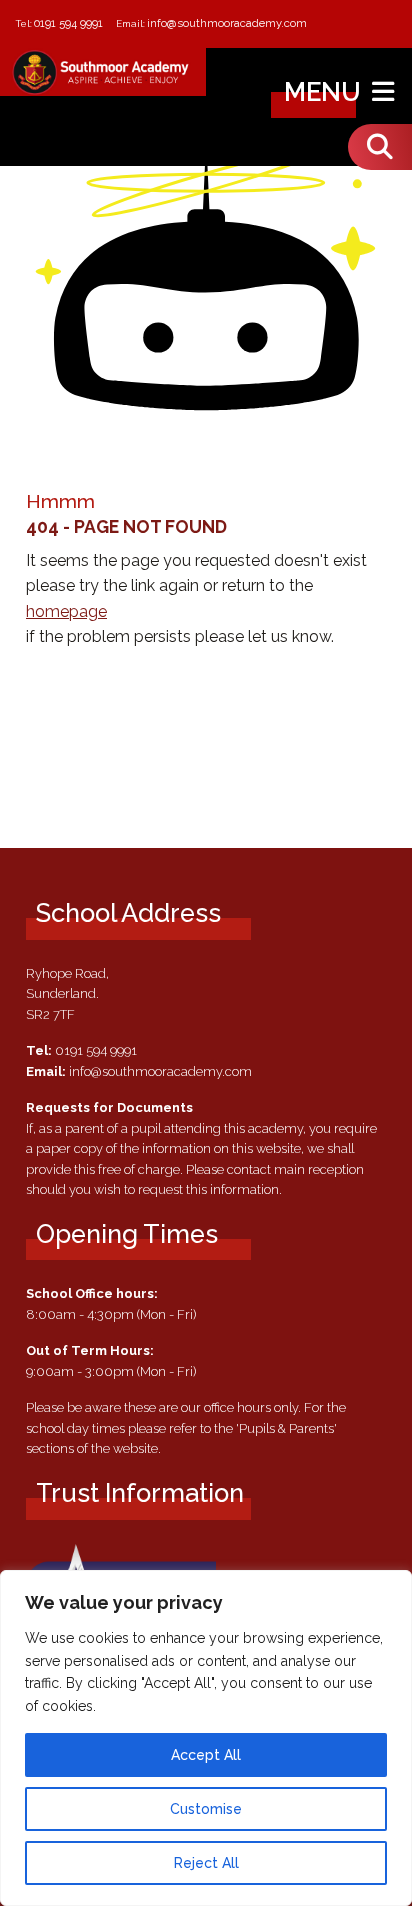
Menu (325, 92)
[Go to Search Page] (380, 147)
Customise (206, 1809)
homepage (66, 611)
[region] (206, 1738)
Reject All (206, 1863)
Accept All (206, 1755)
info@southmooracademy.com (227, 23)
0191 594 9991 (68, 23)
